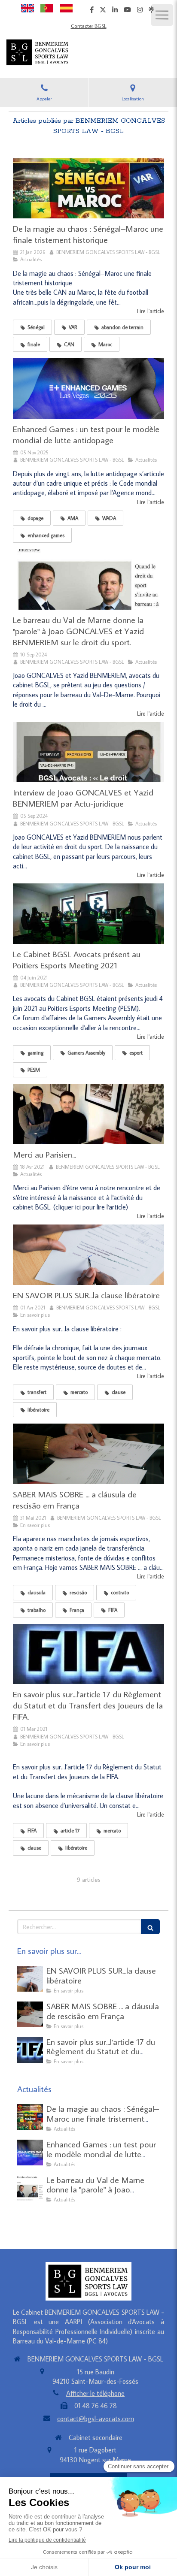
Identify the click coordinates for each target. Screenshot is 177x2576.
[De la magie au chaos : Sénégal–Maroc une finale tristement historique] (88, 189)
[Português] (47, 7)
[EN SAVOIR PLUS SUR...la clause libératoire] (88, 1255)
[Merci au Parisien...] (88, 1114)
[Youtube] (127, 11)
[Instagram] (140, 11)
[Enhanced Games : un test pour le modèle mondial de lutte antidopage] (88, 389)
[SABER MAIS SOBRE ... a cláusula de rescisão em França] (88, 1454)
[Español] (66, 7)
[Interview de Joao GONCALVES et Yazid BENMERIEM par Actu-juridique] (88, 752)
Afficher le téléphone (95, 2393)
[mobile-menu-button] (162, 15)
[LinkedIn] (115, 11)
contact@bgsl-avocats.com (96, 2419)
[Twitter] (103, 11)
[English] (27, 7)
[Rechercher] (150, 1927)
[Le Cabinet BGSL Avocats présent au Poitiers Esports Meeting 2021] (88, 914)
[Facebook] (92, 11)
